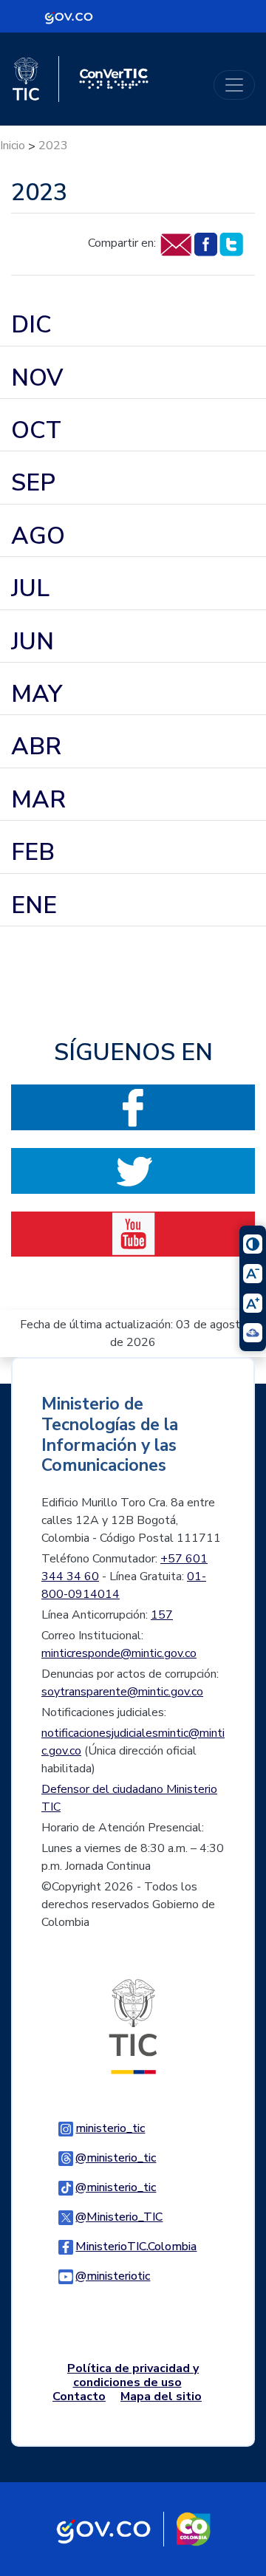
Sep (33, 483)
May (37, 694)
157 (162, 1615)
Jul (30, 588)
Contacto (79, 2396)
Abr (36, 747)
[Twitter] (231, 244)
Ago (38, 536)
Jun (33, 642)
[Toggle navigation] (234, 85)
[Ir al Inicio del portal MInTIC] (133, 2026)
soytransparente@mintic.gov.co (122, 1692)
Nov (37, 378)
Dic (31, 325)
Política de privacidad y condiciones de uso (133, 2375)
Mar (38, 800)
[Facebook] (205, 244)
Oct (36, 430)
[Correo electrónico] (175, 244)
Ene (34, 905)
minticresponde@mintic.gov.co (119, 1653)
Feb (33, 852)
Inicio (13, 146)
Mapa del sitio (161, 2396)
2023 (53, 146)
